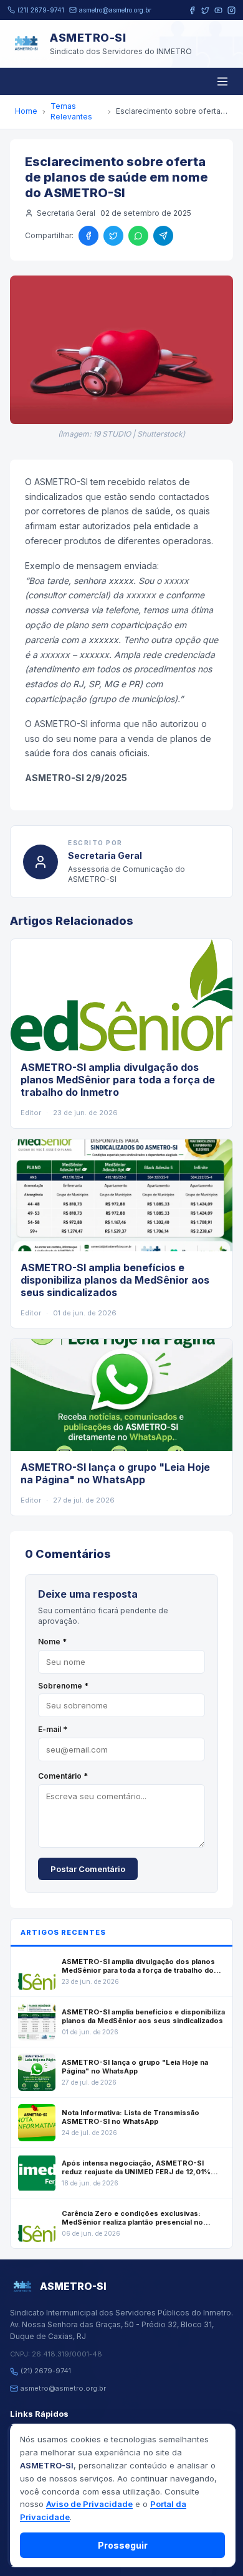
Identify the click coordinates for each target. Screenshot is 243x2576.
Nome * (52, 1642)
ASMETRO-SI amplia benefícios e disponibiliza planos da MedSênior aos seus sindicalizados (115, 1280)
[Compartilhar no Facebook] (88, 236)
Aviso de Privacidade (89, 2504)
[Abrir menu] (222, 81)
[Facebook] (192, 10)
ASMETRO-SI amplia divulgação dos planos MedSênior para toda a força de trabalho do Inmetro (118, 1080)
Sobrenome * (63, 1686)
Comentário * (63, 1776)
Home (26, 111)
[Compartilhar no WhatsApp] (138, 236)
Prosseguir (123, 2545)
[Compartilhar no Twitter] (113, 236)
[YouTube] (218, 10)
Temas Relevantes (71, 111)
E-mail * (53, 1729)
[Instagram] (231, 10)
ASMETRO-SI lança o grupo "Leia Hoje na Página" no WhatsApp (115, 1473)
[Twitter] (205, 10)
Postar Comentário (88, 1869)
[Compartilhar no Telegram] (163, 236)
